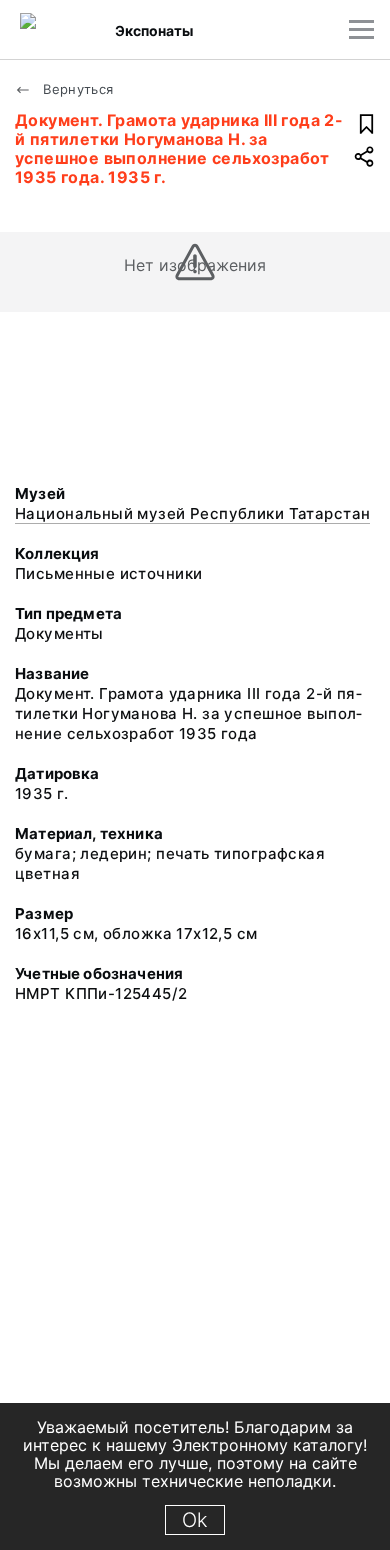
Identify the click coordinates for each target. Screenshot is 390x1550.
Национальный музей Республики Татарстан (192, 513)
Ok (195, 1520)
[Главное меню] (361, 29)
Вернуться (76, 89)
